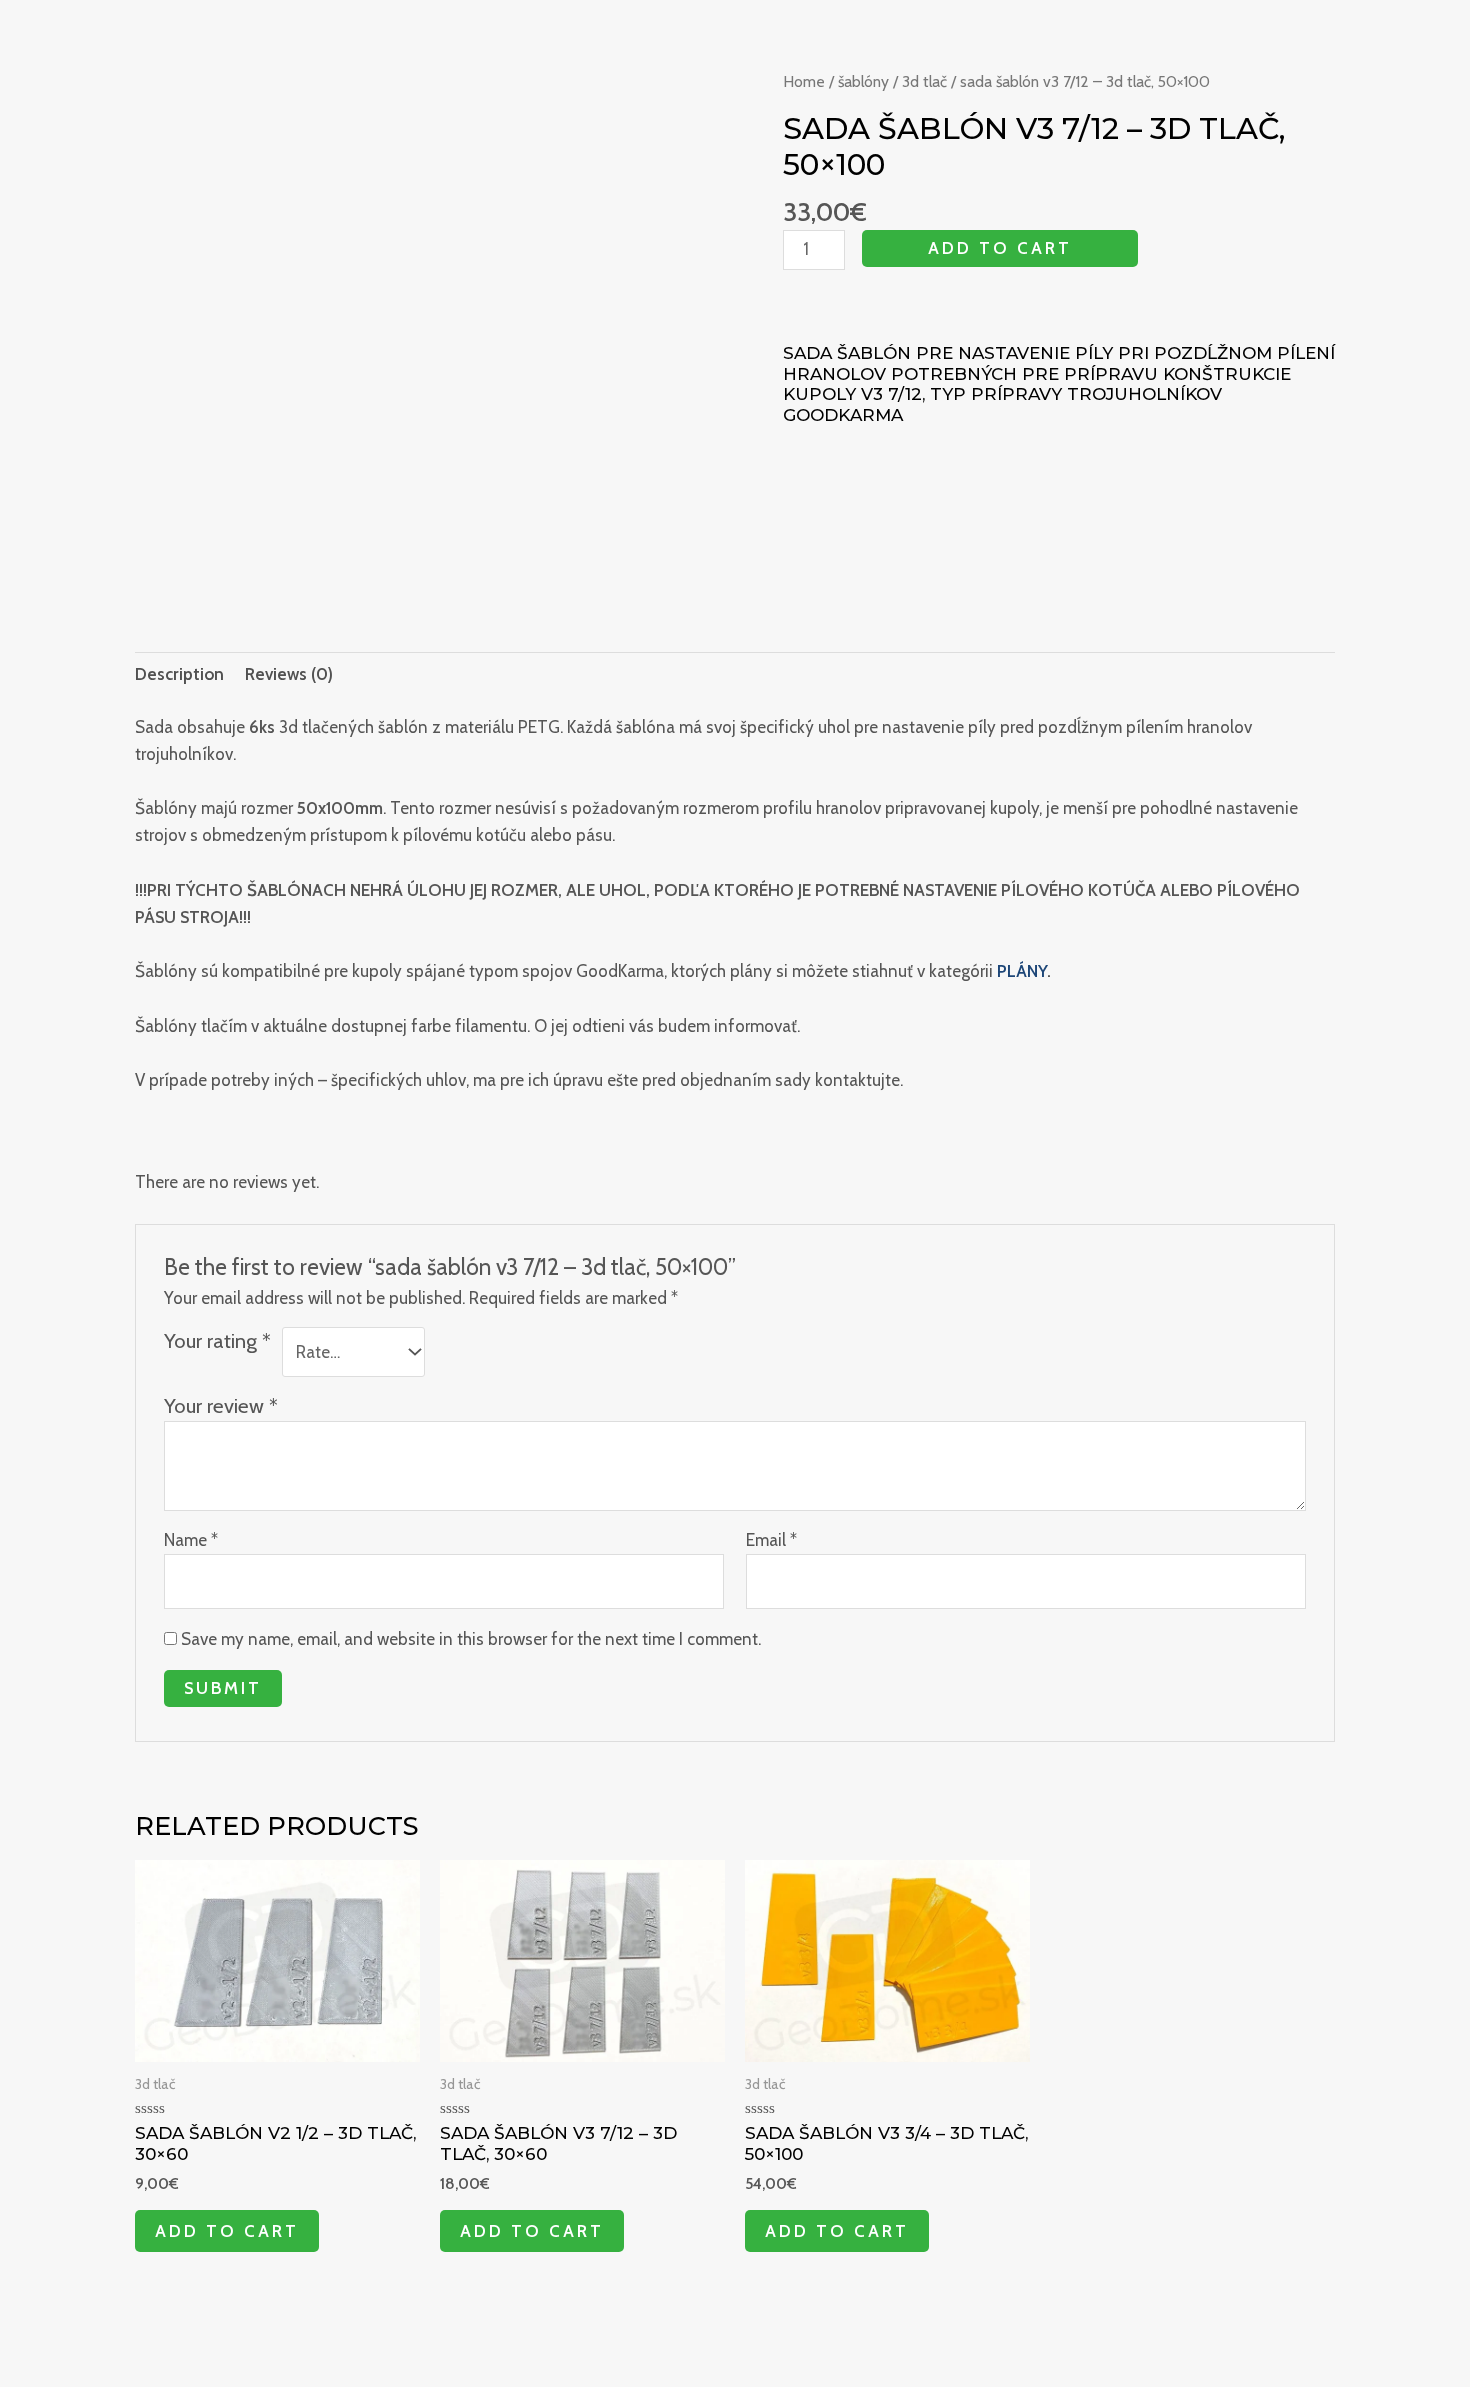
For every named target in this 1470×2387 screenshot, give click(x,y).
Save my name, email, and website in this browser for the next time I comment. (471, 1639)
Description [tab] (179, 674)
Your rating (217, 1340)
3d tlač (924, 81)
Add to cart (1000, 248)
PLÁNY (1022, 971)
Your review (221, 1405)
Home (804, 81)
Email (771, 1540)
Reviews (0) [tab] (289, 674)
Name (191, 1540)
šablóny (863, 81)
